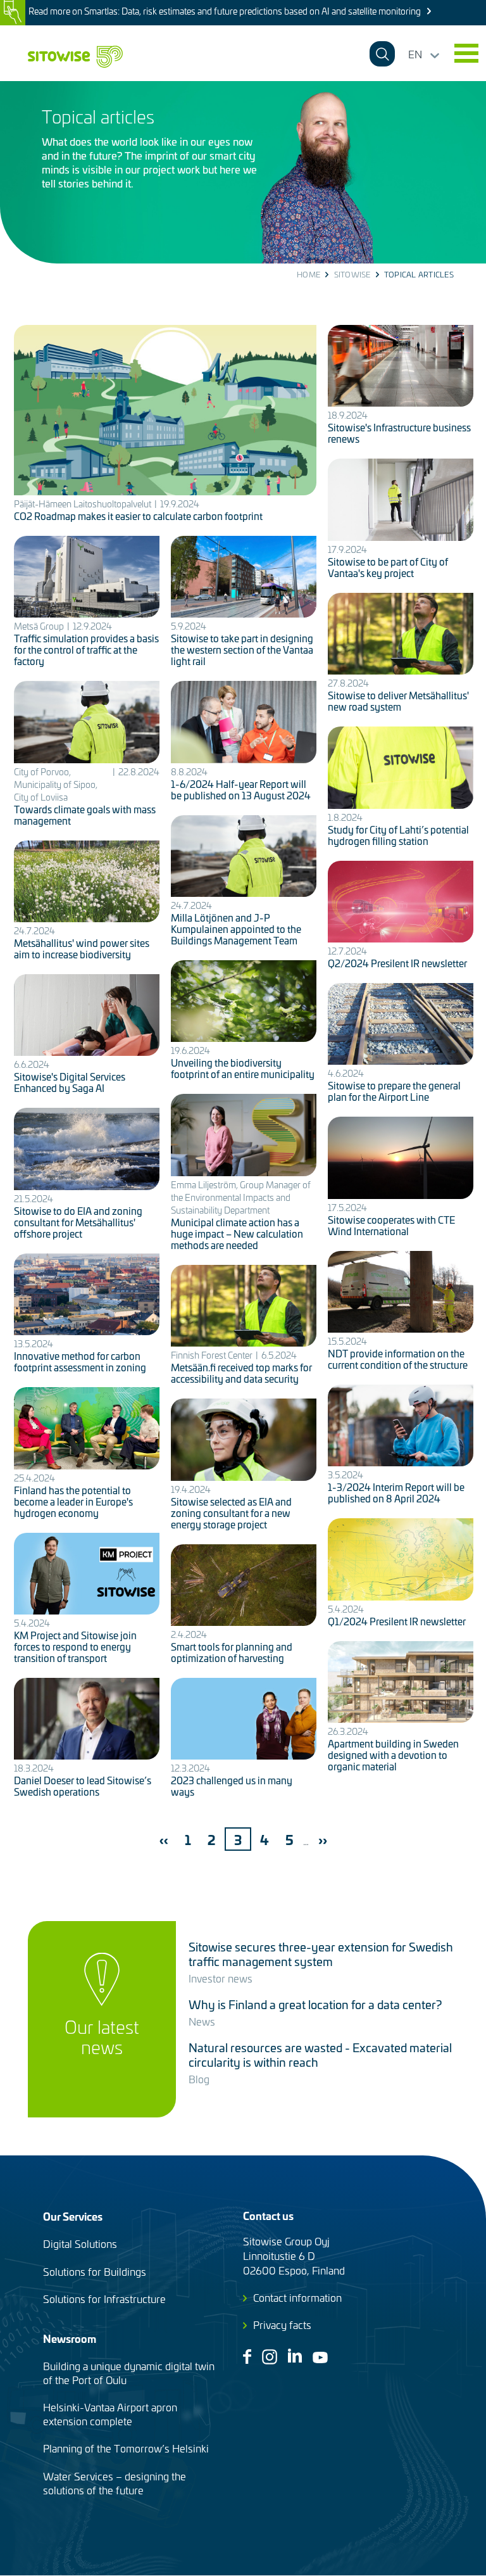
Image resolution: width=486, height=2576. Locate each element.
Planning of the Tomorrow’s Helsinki (126, 2448)
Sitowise (352, 274)
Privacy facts (282, 2325)
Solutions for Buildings (95, 2271)
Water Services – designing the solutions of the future (115, 2483)
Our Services (73, 2216)
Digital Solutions (80, 2243)
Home (308, 274)
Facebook (247, 2357)
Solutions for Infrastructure (104, 2299)
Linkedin (295, 2356)
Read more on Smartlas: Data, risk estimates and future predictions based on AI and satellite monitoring (225, 11)
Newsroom (70, 2338)
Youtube (320, 2357)
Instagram (270, 2357)
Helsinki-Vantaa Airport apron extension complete (110, 2414)
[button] (466, 53)
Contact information (297, 2297)
